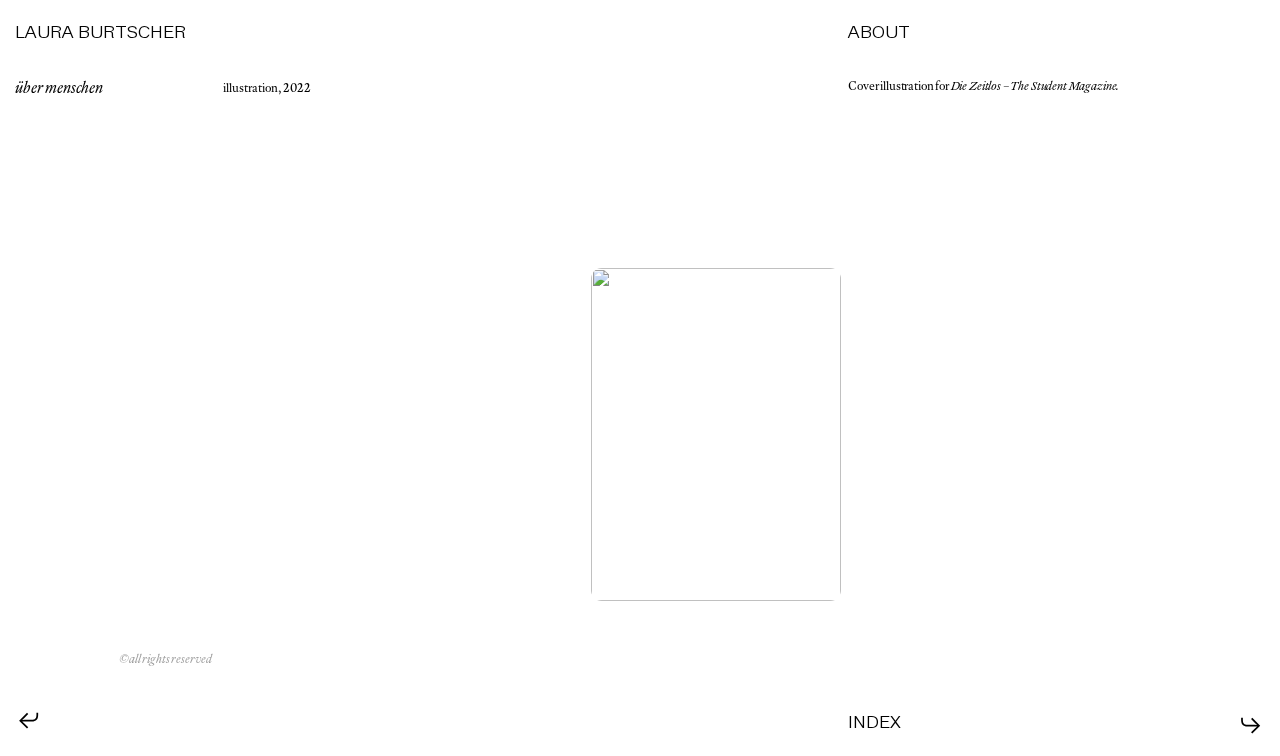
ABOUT (879, 32)
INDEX (874, 722)
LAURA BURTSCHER (100, 32)
